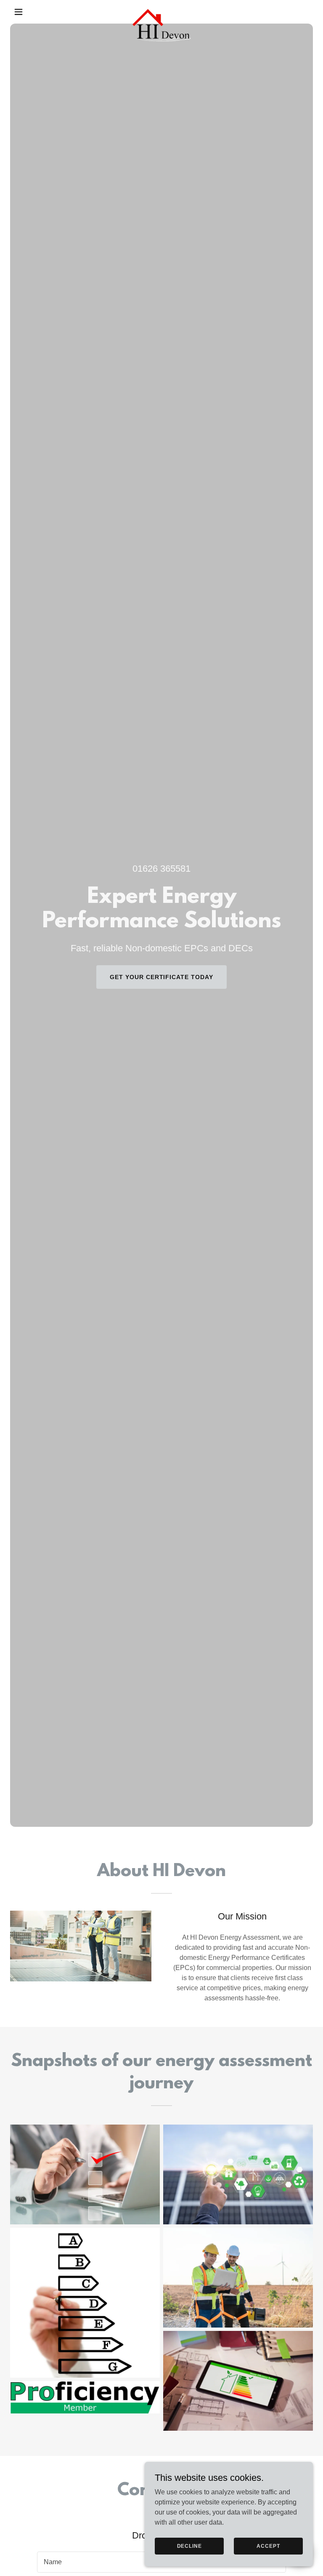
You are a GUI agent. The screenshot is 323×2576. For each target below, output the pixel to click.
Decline (189, 2546)
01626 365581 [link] (161, 869)
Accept (268, 2546)
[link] (162, 12)
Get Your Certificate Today (162, 977)
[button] (33, 12)
